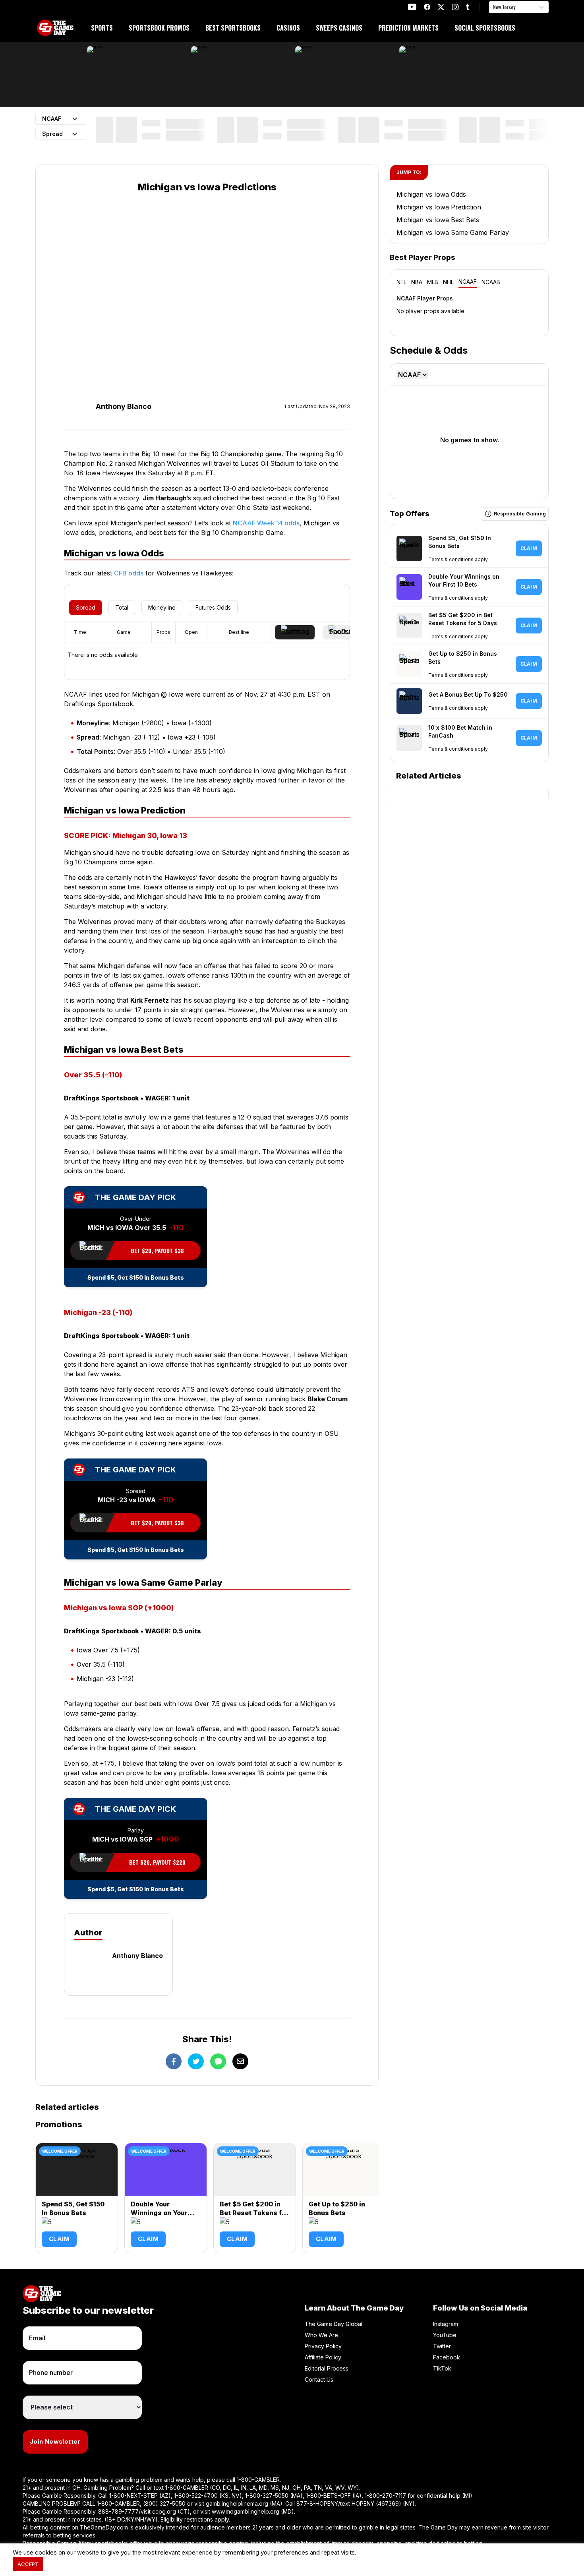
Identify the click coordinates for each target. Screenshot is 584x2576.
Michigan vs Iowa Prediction (439, 207)
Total (122, 607)
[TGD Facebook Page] (427, 7)
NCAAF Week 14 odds (266, 523)
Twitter (442, 2346)
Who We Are (321, 2335)
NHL (448, 282)
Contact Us (319, 2379)
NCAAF (468, 282)
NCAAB (491, 282)
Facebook (447, 2357)
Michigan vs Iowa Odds (431, 194)
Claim (59, 2239)
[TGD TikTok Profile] (468, 7)
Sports (102, 28)
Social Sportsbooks (485, 28)
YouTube (445, 2335)
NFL (401, 282)
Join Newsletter (55, 2441)
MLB (433, 282)
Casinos (288, 28)
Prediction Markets (408, 28)
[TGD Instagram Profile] (455, 7)
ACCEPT (28, 2564)
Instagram (446, 2324)
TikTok (442, 2368)
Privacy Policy (323, 2346)
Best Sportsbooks (233, 28)
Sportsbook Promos (159, 28)
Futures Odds (213, 607)
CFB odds (129, 573)
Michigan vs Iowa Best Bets (438, 220)
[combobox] (494, 7)
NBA (417, 282)
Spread (86, 607)
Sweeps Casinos (339, 28)
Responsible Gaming (520, 514)
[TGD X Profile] (441, 7)
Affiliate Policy (323, 2357)
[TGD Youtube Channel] (412, 7)
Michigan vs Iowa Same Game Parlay (453, 232)
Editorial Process (327, 2368)
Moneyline (162, 607)
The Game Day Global (334, 2324)
